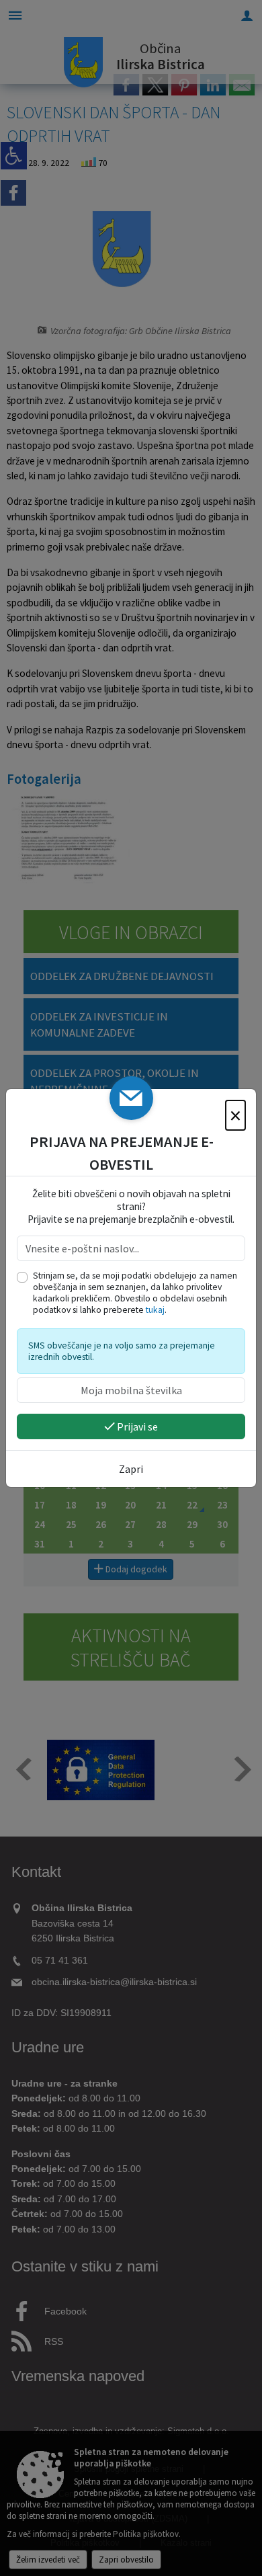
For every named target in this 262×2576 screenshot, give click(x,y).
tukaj (155, 1310)
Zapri (131, 1469)
